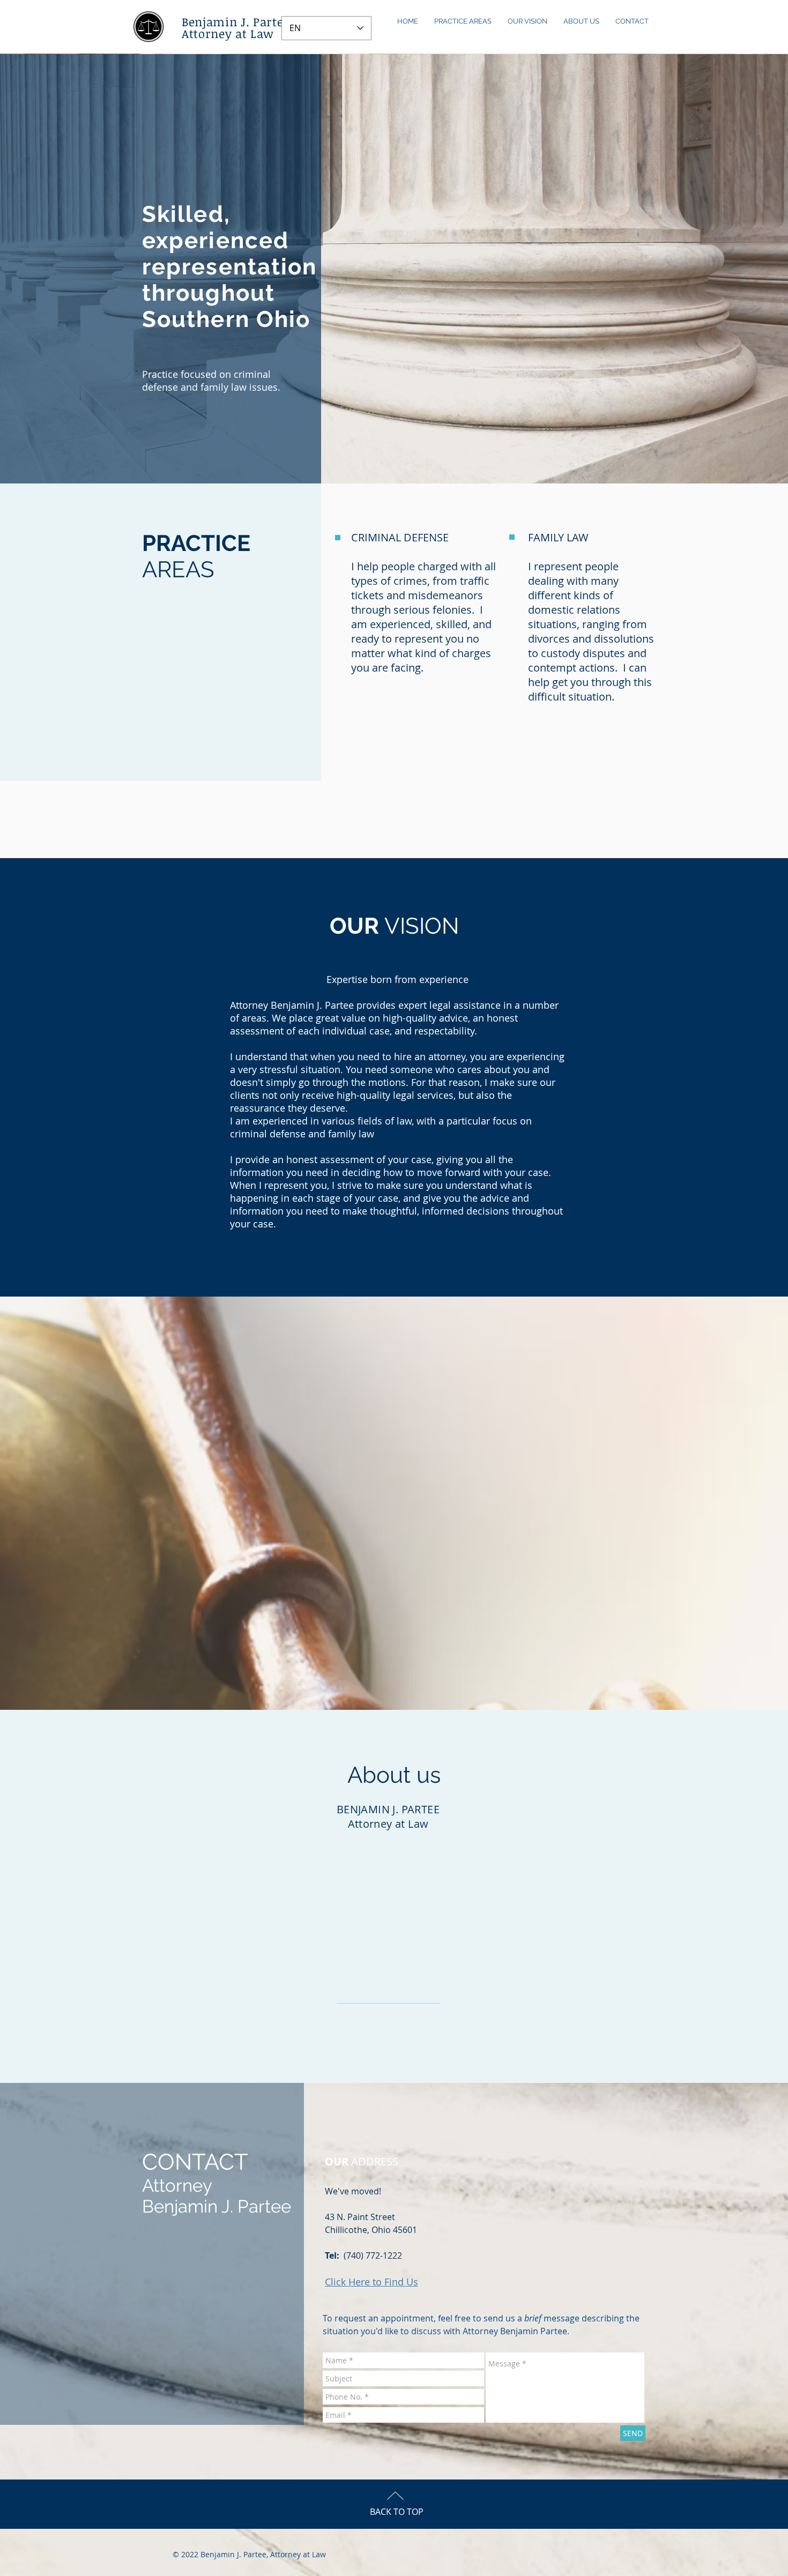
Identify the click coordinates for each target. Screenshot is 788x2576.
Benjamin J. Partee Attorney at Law (236, 27)
